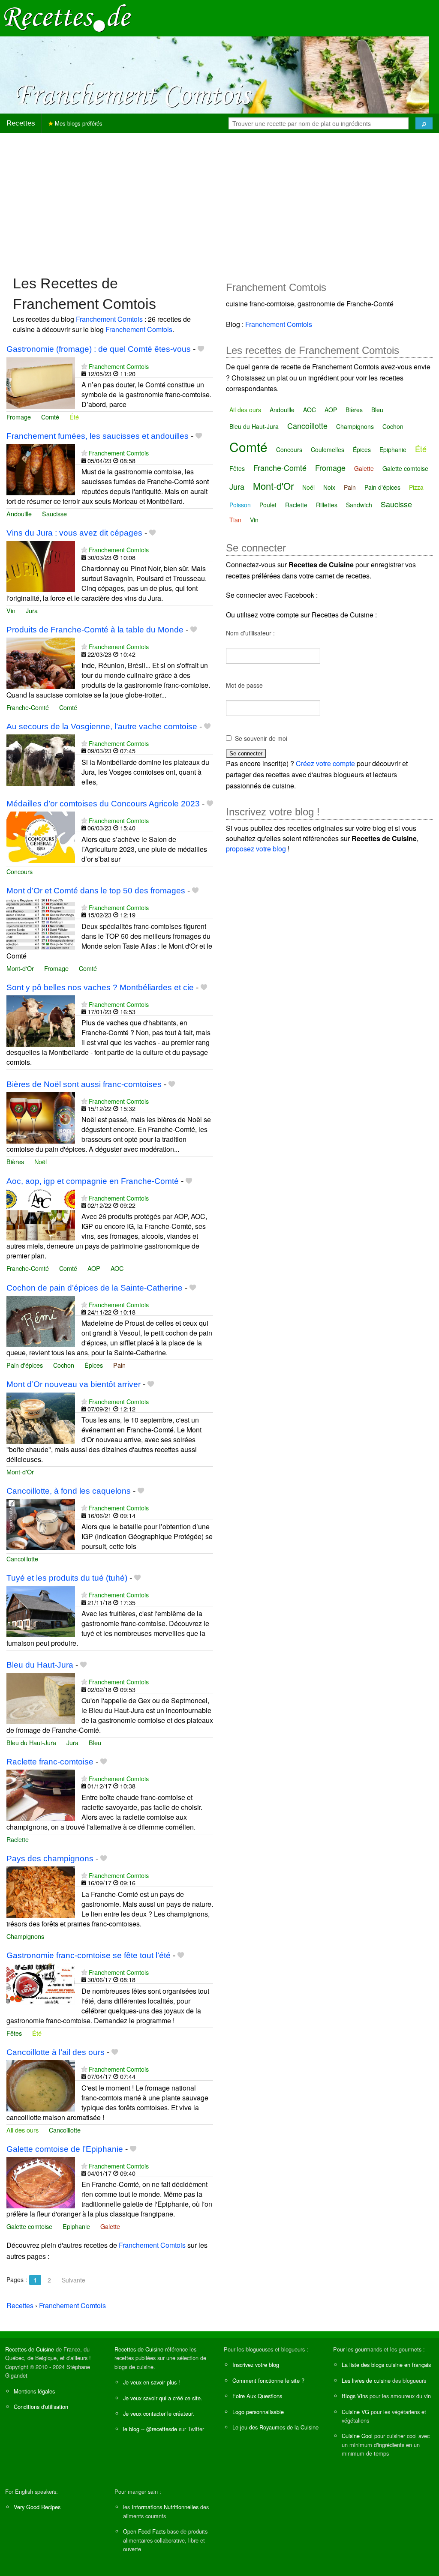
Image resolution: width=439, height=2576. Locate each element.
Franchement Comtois (109, 319)
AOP (94, 1268)
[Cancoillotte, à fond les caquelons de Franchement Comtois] (41, 1524)
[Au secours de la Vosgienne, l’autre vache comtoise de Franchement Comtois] (41, 759)
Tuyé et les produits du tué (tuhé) (67, 1578)
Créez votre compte (325, 763)
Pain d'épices (25, 1365)
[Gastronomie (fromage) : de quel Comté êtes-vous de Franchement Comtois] (41, 382)
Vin (11, 610)
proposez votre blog (256, 849)
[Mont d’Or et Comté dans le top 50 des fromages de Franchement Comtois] (41, 923)
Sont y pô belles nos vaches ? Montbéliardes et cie (100, 987)
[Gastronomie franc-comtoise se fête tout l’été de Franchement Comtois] (41, 1988)
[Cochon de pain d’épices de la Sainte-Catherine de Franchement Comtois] (41, 1320)
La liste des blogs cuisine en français (386, 2365)
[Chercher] (424, 123)
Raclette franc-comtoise (50, 1762)
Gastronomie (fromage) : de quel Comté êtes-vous (99, 349)
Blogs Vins (355, 2396)
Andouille (19, 514)
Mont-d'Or (20, 968)
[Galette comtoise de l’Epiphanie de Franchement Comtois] (41, 2182)
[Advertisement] (219, 200)
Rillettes (327, 505)
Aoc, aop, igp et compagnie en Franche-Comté (93, 1181)
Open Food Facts (144, 2531)
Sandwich (359, 505)
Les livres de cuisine (366, 2380)
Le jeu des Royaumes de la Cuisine (275, 2427)
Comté (50, 417)
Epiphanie (76, 2226)
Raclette (18, 1839)
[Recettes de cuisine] (68, 17)
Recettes (21, 123)
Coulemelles (328, 449)
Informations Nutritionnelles (165, 2507)
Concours (20, 871)
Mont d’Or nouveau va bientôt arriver (74, 1384)
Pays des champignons (50, 1859)
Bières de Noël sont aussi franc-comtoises (84, 1084)
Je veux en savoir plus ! (152, 2382)
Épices (94, 1365)
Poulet (268, 505)
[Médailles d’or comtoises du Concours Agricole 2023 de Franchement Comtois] (41, 836)
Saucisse (54, 514)
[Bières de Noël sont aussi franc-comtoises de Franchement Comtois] (41, 1117)
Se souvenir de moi (261, 738)
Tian (235, 520)
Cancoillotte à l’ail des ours (56, 2052)
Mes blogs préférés (78, 123)
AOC (117, 1268)
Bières (15, 1161)
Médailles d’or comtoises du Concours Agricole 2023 (103, 804)
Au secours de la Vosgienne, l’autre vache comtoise (102, 726)
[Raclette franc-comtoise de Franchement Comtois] (41, 1794)
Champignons (25, 1936)
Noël (41, 1161)
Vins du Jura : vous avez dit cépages (74, 533)
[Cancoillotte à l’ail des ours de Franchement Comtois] (41, 2085)
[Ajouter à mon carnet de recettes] (201, 349)
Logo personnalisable (258, 2412)
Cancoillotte (22, 1559)
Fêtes (14, 2033)
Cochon (64, 1365)
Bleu (95, 1742)
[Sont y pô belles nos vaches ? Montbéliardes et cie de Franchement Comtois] (41, 1020)
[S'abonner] (84, 366)
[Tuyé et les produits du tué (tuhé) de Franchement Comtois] (41, 1611)
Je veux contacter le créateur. (159, 2413)
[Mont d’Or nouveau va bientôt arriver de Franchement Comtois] (41, 1417)
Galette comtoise (29, 2226)
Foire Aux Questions (257, 2396)
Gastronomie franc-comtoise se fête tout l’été (89, 1955)
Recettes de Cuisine (30, 2349)
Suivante (74, 2280)
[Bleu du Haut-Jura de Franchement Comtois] (41, 1697)
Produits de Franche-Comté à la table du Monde (95, 630)
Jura (32, 610)
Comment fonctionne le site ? (268, 2380)
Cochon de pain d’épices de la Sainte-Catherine (95, 1288)
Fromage (19, 417)
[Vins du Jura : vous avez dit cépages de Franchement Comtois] (41, 566)
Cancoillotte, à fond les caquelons (69, 1491)
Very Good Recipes (37, 2507)
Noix (329, 487)
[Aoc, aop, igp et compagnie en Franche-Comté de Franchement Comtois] (41, 1214)
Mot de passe (244, 685)
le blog (131, 2429)
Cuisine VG (355, 2412)
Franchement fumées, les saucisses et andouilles (98, 436)
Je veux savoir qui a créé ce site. (163, 2398)
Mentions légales (34, 2391)
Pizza (416, 487)
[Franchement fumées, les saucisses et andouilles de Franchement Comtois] (41, 469)
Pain (119, 1365)
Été (74, 417)
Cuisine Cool (357, 2436)
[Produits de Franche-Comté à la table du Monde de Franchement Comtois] (41, 662)
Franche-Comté (28, 707)
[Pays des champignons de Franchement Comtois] (41, 1891)
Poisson (240, 505)
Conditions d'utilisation (41, 2407)
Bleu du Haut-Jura (40, 1665)
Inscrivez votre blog (256, 2365)
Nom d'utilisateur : (250, 633)
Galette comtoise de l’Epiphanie (65, 2149)
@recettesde (162, 2429)
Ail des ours (23, 2130)
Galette (110, 2226)
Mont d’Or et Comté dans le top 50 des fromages (96, 891)
